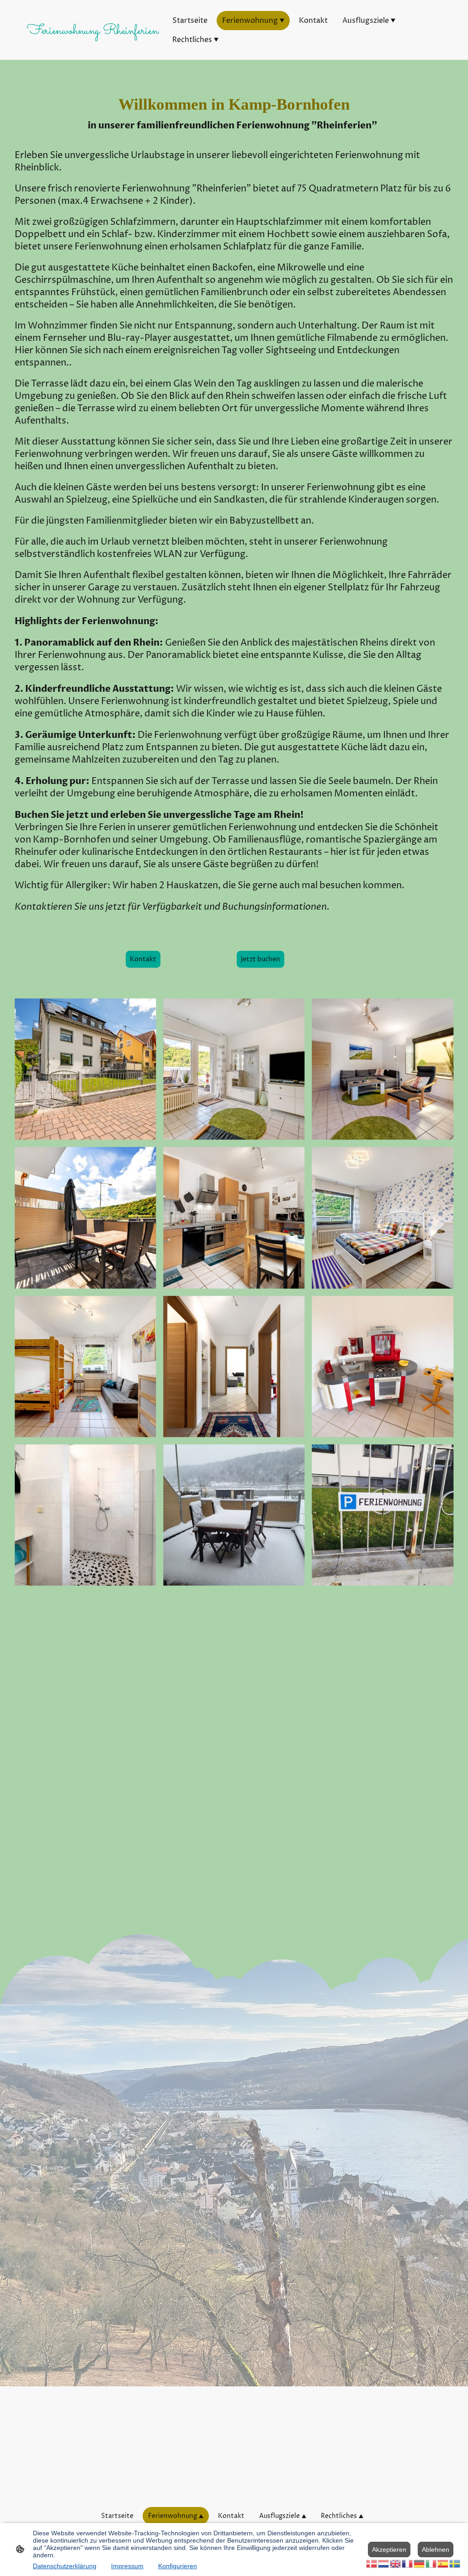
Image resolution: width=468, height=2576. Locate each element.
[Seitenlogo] (93, 48)
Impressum (127, 2566)
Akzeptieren (389, 2549)
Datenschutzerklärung (65, 2566)
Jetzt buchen (261, 959)
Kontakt (143, 959)
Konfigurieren (178, 2566)
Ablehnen (436, 2549)
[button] (372, 2563)
